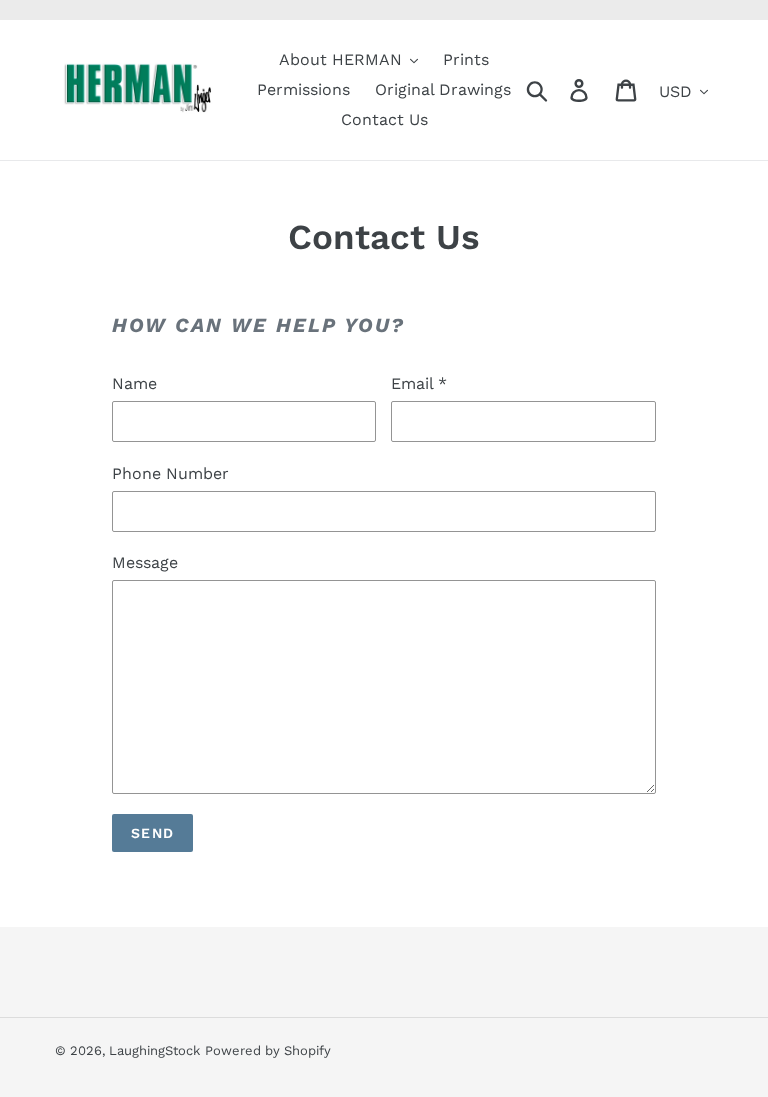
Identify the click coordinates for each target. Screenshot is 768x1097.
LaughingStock (154, 1050)
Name (134, 383)
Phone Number (170, 473)
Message (145, 562)
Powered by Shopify (268, 1050)
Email (419, 383)
